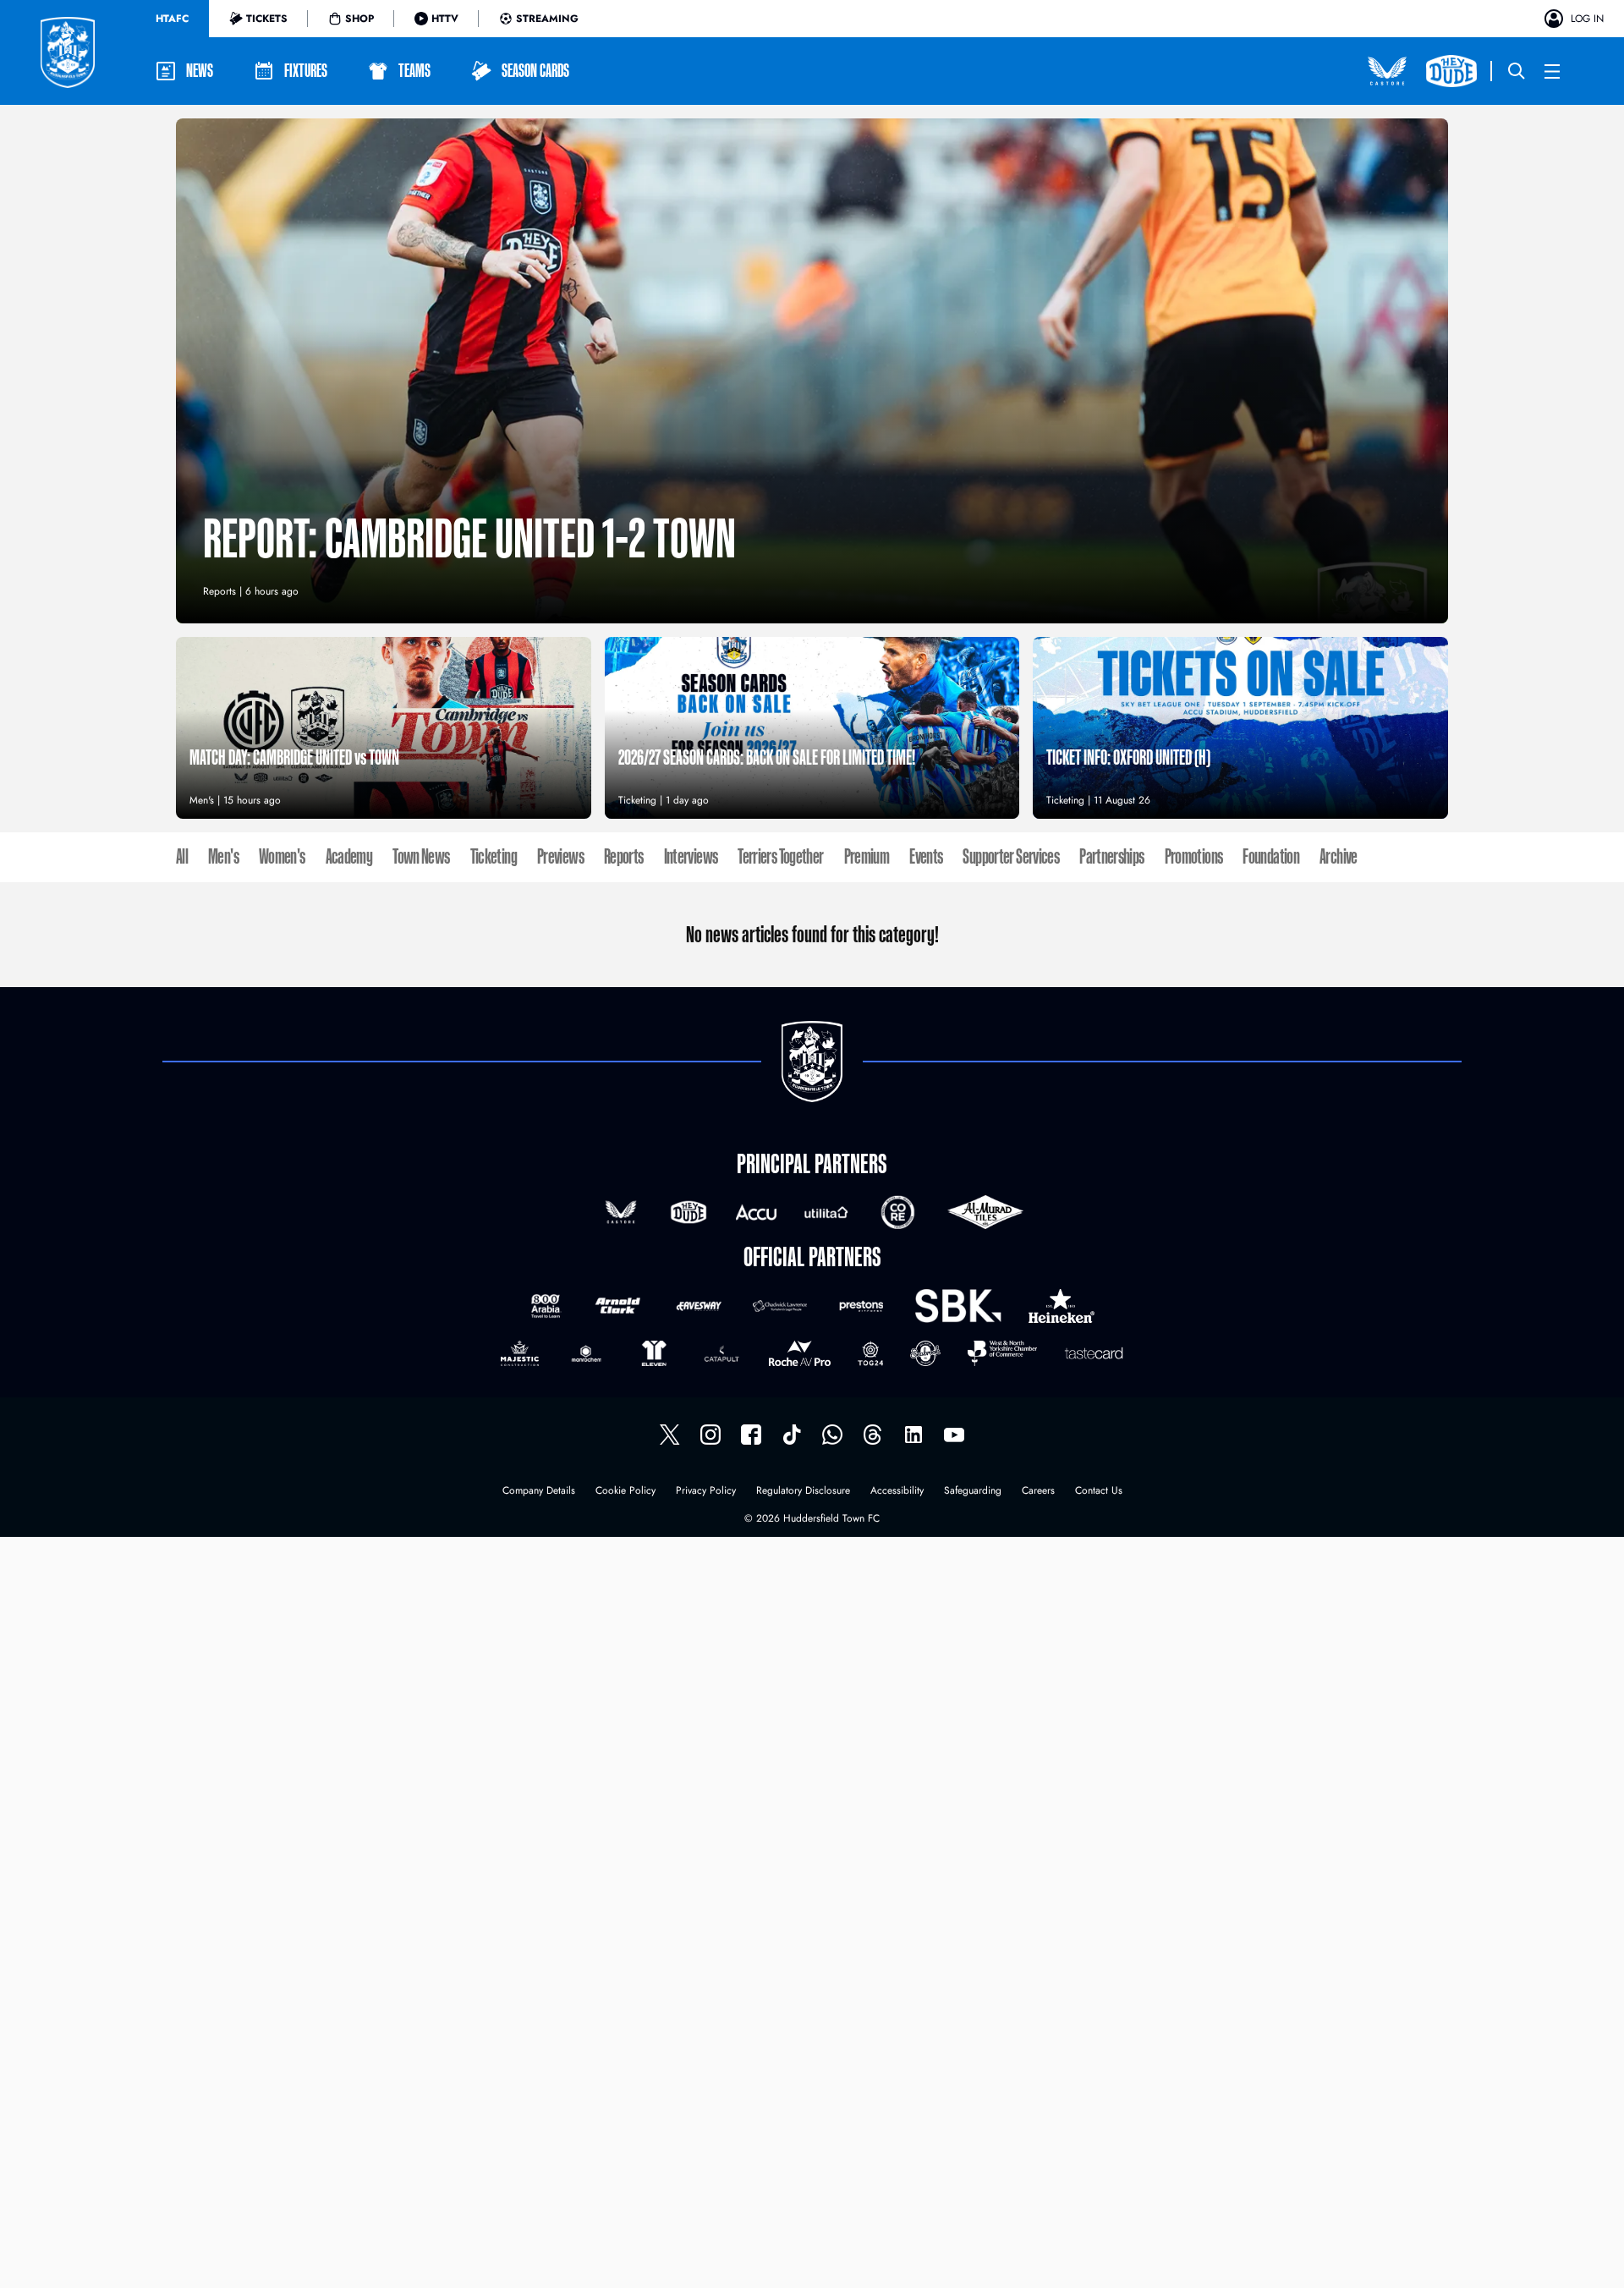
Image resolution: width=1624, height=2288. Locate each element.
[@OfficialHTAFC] (954, 1435)
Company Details (539, 1492)
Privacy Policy (706, 1492)
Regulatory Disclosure (803, 1492)
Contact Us (1099, 1492)
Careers (1038, 1492)
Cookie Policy (625, 1492)
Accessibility (897, 1492)
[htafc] (751, 1435)
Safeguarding (973, 1492)
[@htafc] (670, 1435)
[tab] (172, 19)
